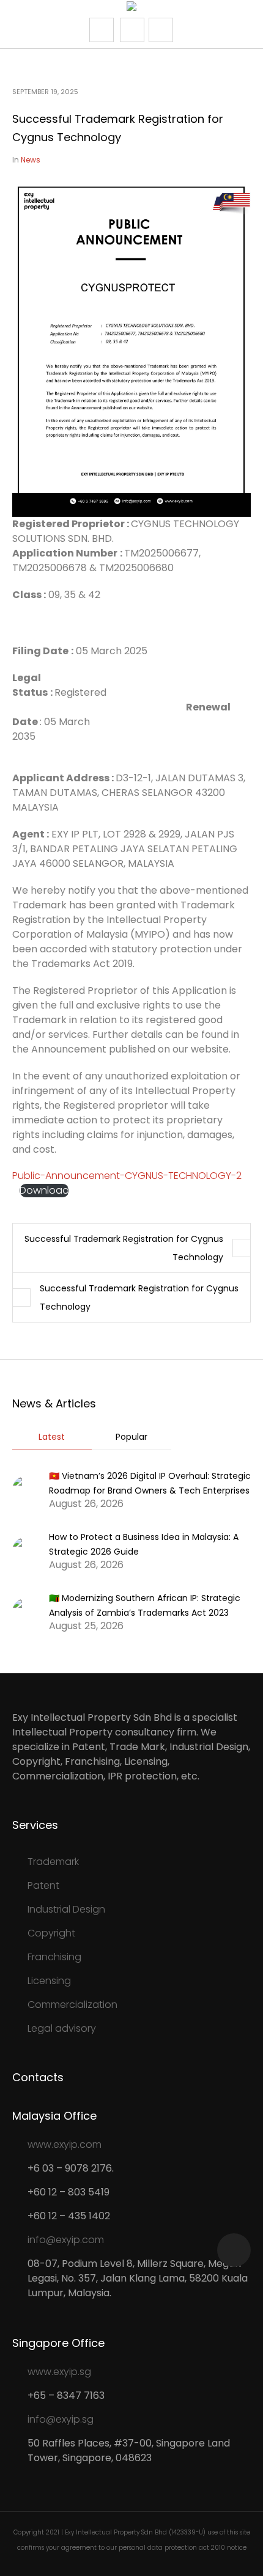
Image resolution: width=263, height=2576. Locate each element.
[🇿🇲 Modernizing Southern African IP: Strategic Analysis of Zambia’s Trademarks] (26, 1611)
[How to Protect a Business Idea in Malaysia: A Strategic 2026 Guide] (26, 1550)
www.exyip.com (65, 2144)
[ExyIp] (131, 8)
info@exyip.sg (61, 2419)
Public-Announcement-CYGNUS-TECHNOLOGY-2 (127, 1176)
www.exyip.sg (59, 2372)
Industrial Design (66, 1909)
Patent (43, 1885)
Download (44, 1191)
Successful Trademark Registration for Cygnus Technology (124, 1248)
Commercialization (72, 2005)
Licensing (49, 1981)
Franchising (54, 1957)
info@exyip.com (66, 2240)
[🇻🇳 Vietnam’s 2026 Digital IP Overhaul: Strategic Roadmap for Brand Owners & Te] (26, 1489)
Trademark (53, 1862)
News (31, 160)
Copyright (51, 1933)
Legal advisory (62, 2028)
